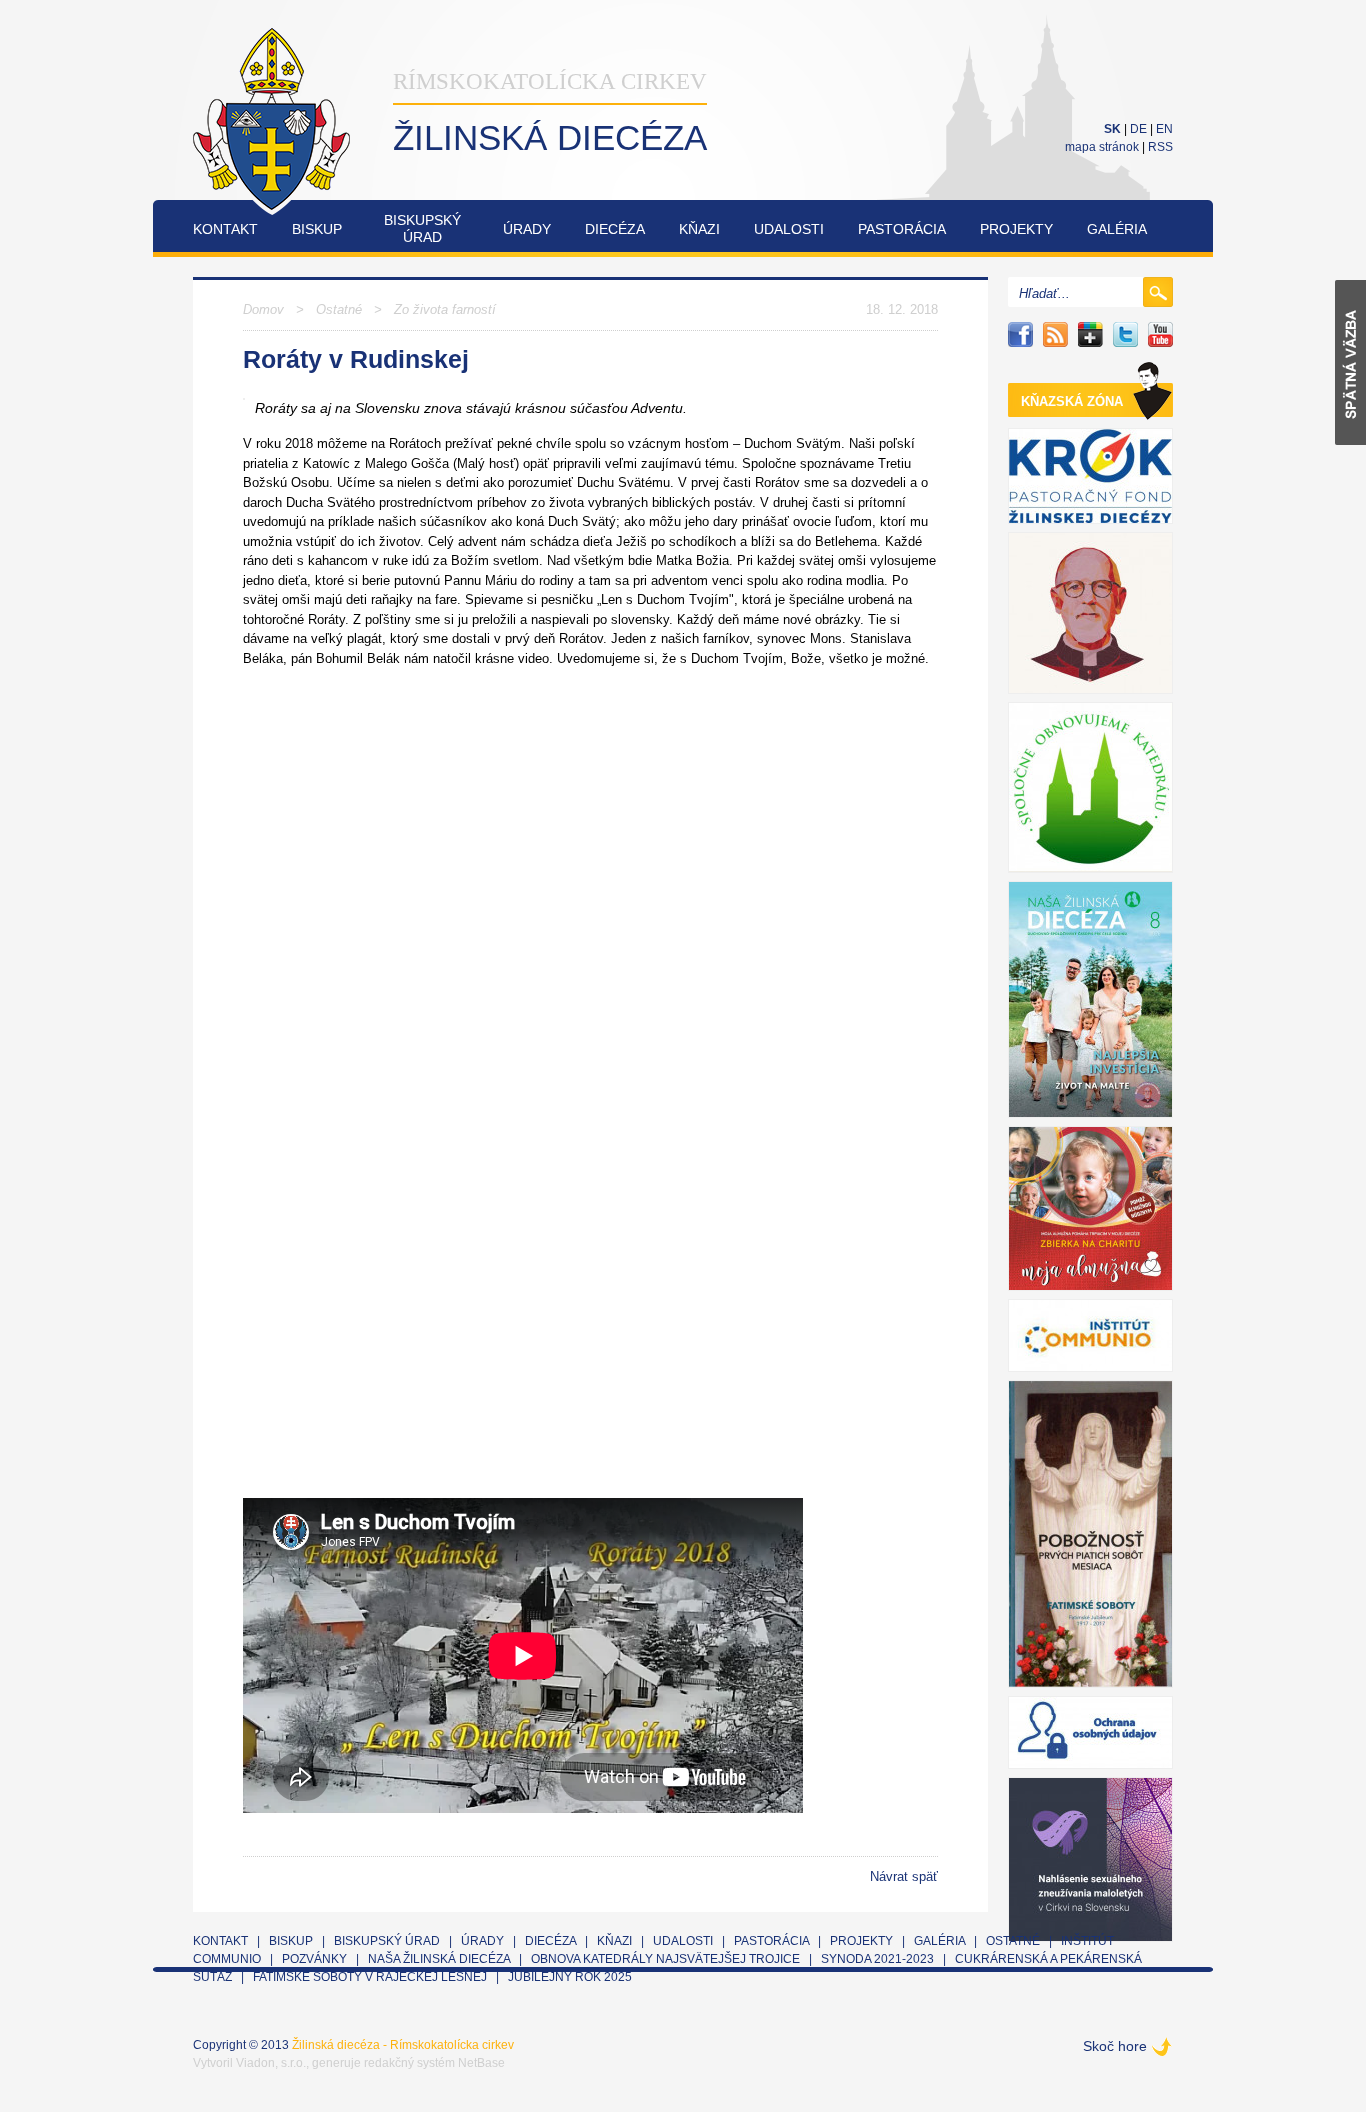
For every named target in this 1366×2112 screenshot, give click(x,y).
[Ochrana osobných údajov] (1090, 1732)
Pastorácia (902, 229)
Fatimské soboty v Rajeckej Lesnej (371, 1977)
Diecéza (615, 229)
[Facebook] (1020, 334)
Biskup (317, 229)
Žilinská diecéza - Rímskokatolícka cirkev (403, 2045)
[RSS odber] (1055, 334)
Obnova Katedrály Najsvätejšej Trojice (665, 1959)
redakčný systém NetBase (434, 2063)
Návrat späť (904, 1876)
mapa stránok (1102, 147)
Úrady (527, 229)
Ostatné (339, 309)
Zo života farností (445, 309)
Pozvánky (314, 1959)
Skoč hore (1115, 2046)
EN (1164, 129)
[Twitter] (1125, 334)
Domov (263, 309)
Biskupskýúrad (422, 228)
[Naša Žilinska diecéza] (1090, 999)
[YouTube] (1160, 334)
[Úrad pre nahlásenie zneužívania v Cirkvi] (1090, 1859)
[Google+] (1090, 334)
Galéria (1117, 229)
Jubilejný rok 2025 (570, 1977)
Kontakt (225, 229)
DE (1138, 129)
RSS (1160, 147)
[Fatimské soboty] (1090, 1534)
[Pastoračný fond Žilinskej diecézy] (1090, 476)
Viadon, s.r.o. (271, 2063)
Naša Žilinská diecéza (439, 1959)
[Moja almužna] (1090, 1208)
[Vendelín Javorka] (1090, 613)
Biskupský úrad (387, 1941)
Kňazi (699, 229)
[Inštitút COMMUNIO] (1090, 1335)
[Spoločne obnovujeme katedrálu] (1090, 787)
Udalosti (789, 229)
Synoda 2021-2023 (877, 1959)
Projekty (1016, 229)
